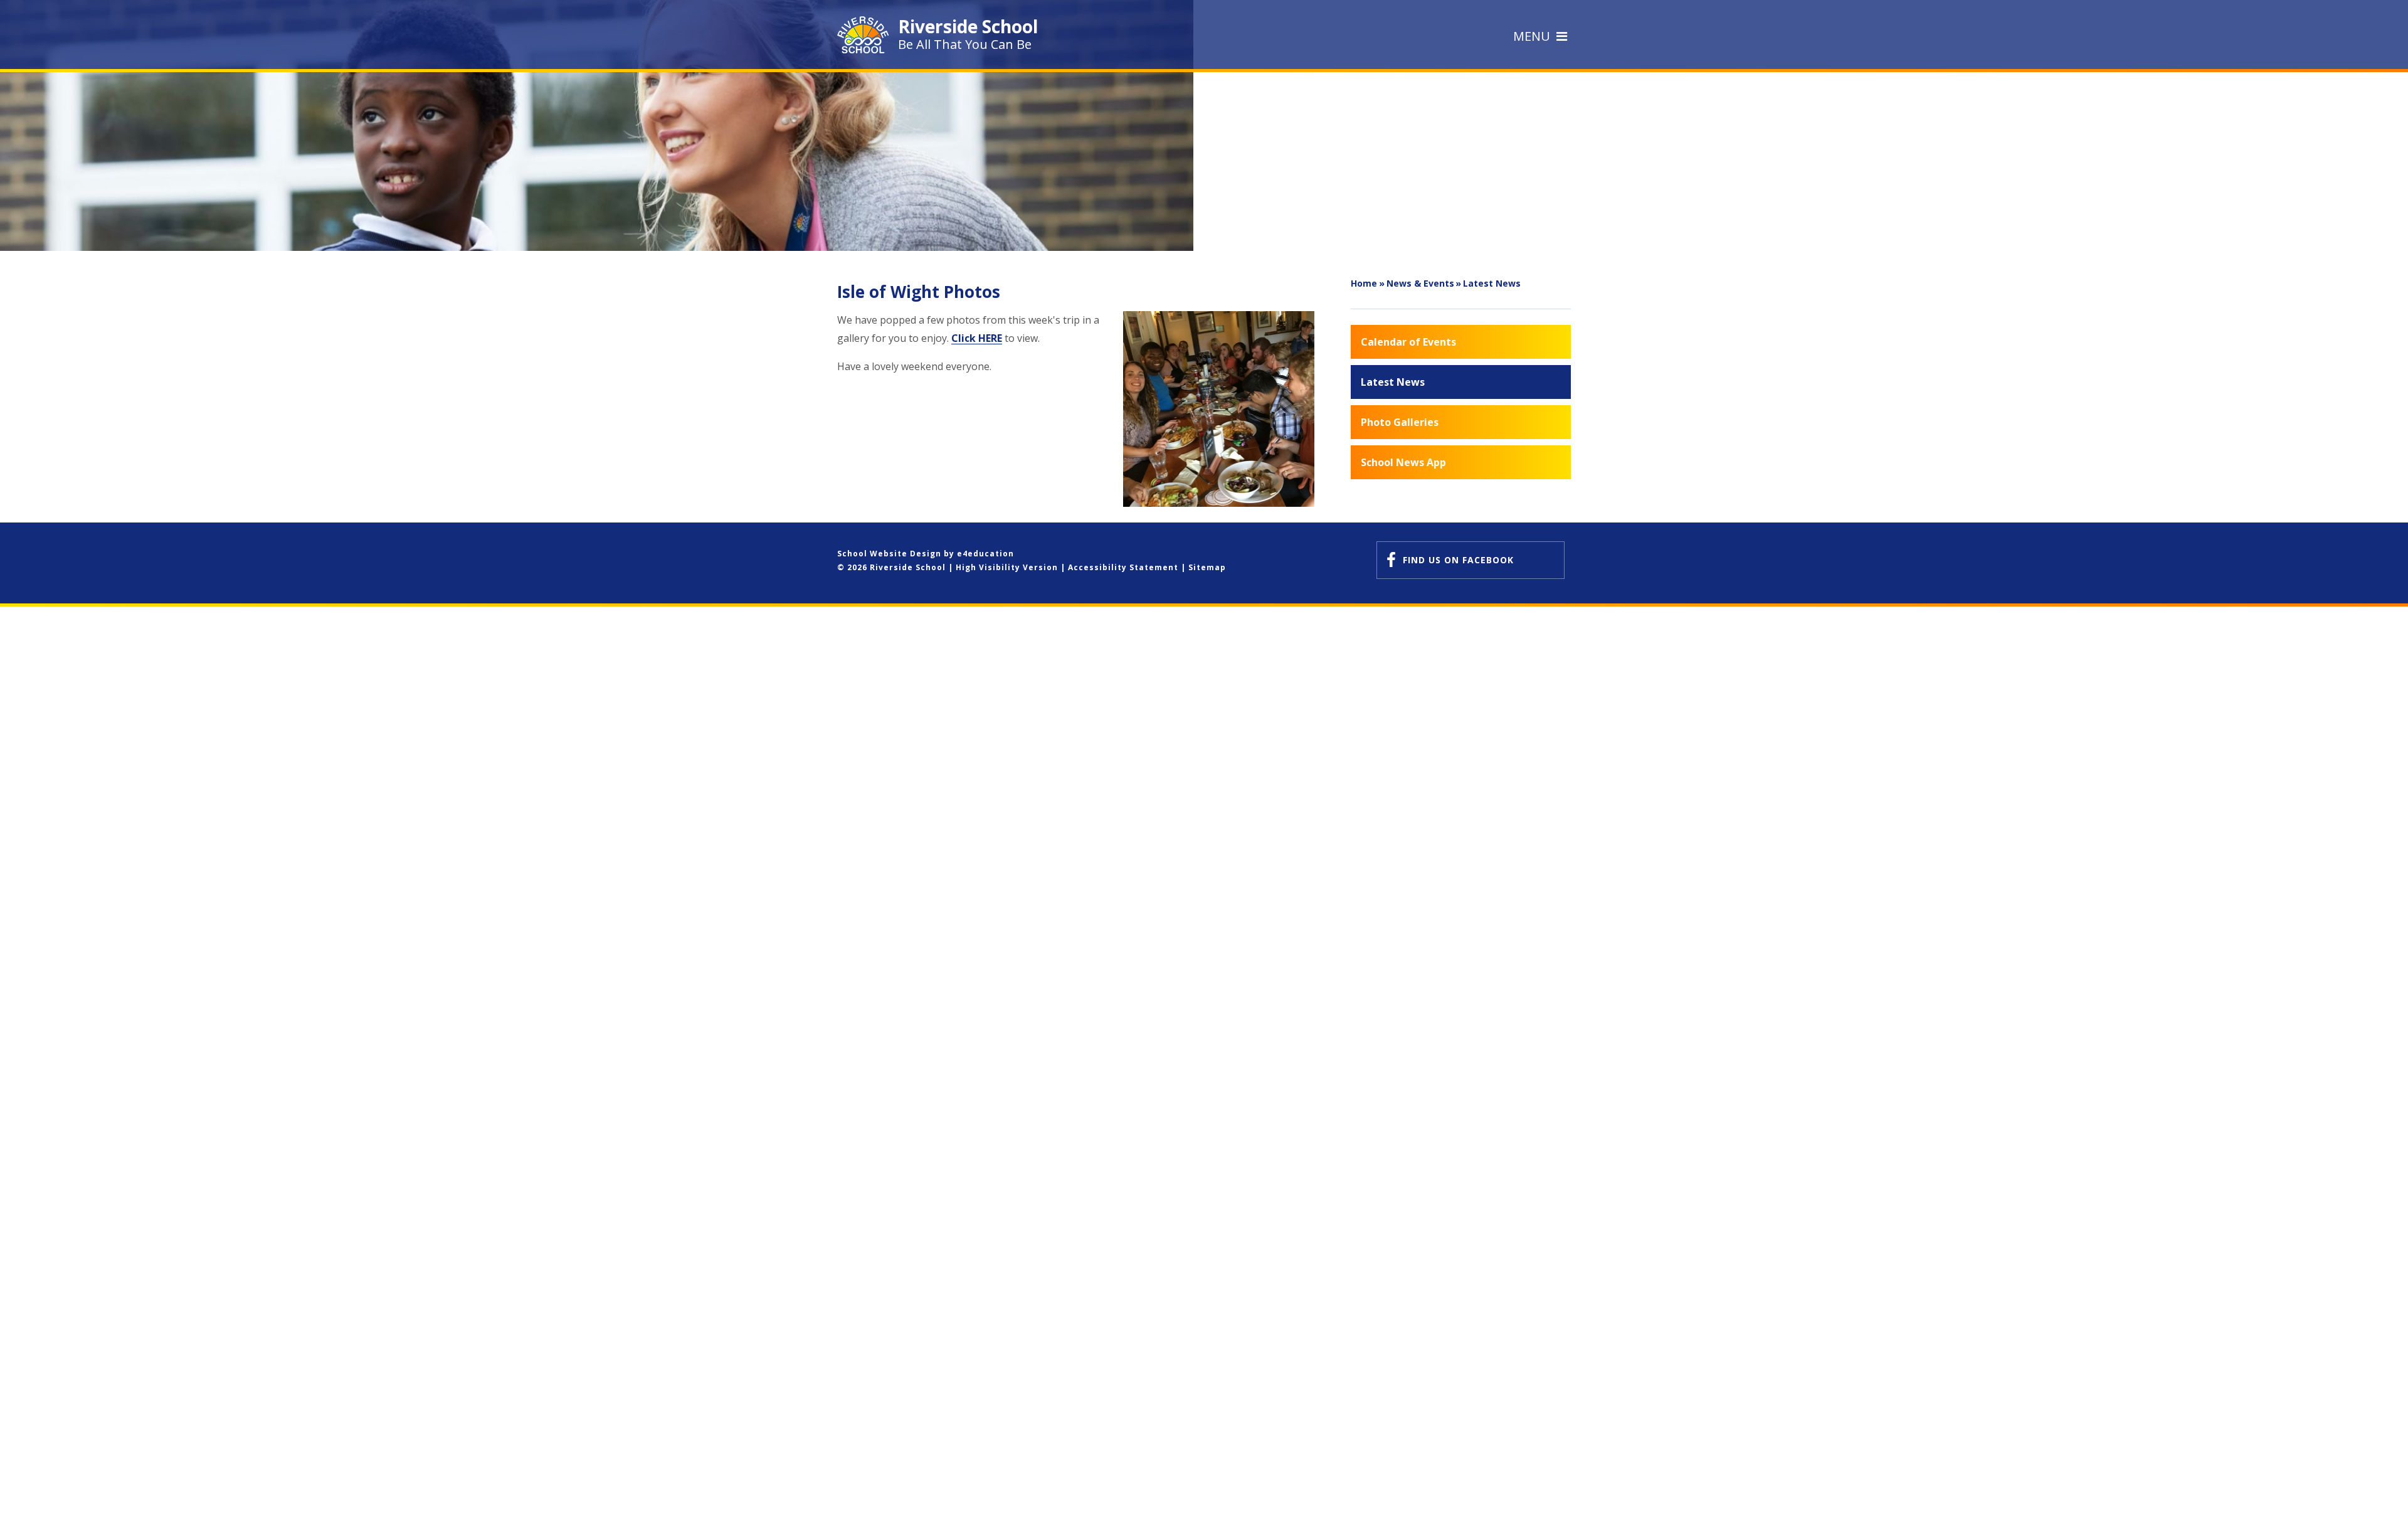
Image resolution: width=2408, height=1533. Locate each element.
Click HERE (977, 338)
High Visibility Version (1007, 567)
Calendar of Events (1408, 342)
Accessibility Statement (1123, 567)
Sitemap (1207, 567)
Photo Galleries (1400, 422)
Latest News (1492, 283)
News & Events (1420, 283)
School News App (1403, 462)
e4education (985, 554)
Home (1364, 283)
